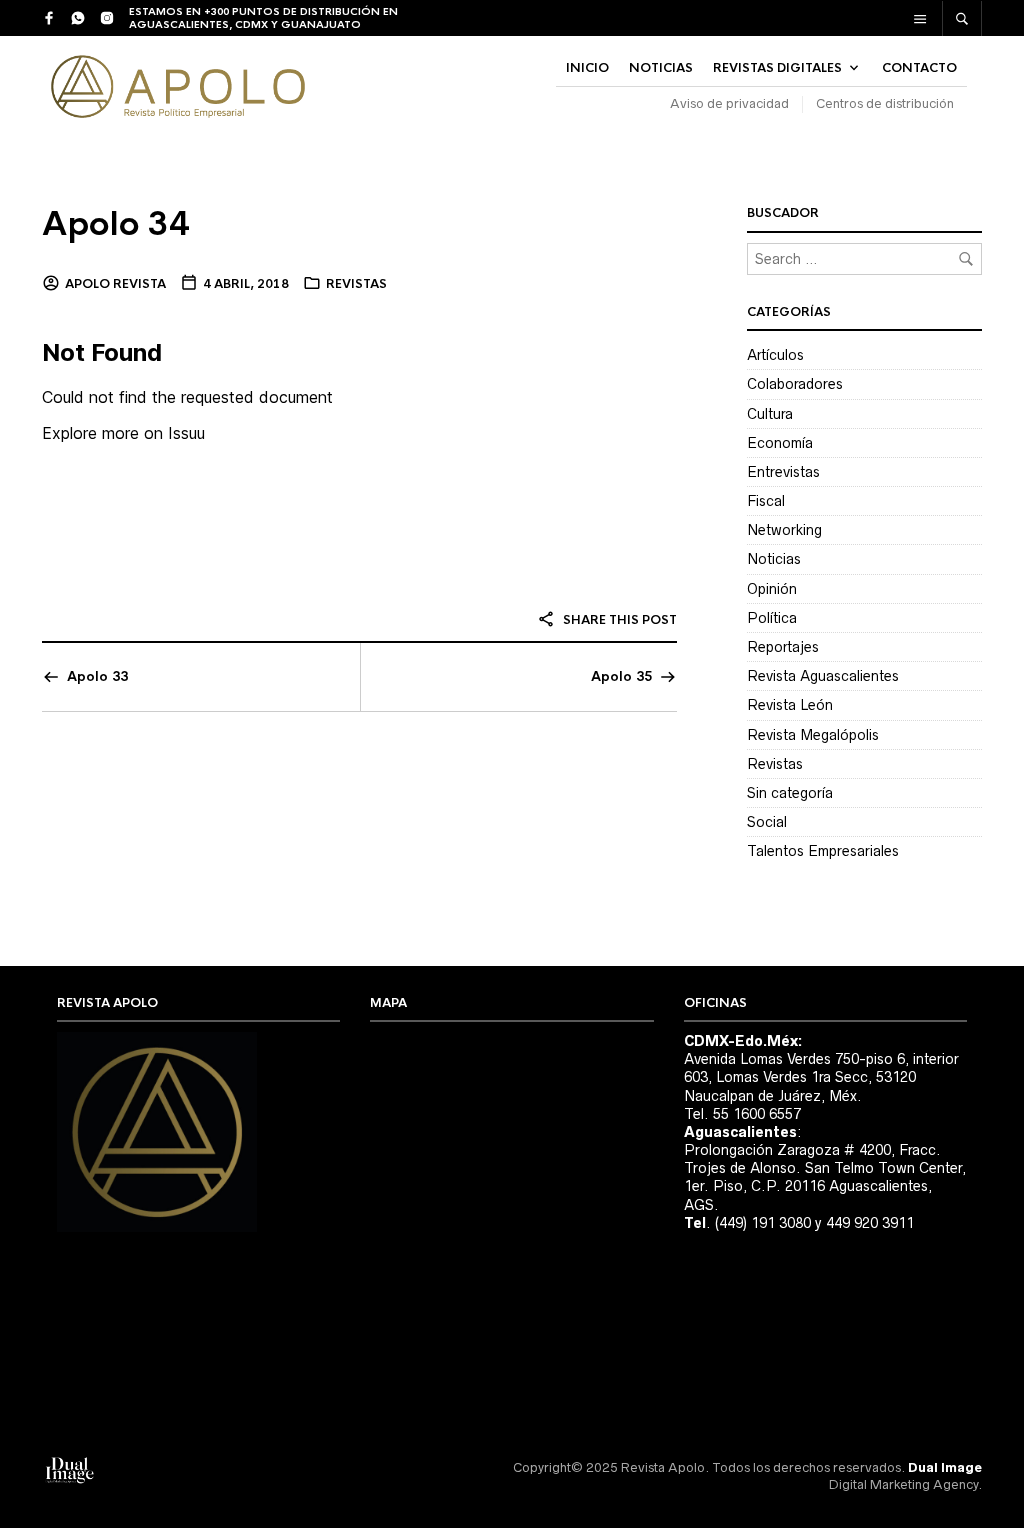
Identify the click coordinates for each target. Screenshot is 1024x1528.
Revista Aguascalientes (823, 676)
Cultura (770, 414)
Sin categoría (790, 793)
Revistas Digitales (777, 68)
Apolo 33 (97, 676)
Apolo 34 (116, 224)
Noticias (774, 559)
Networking (784, 530)
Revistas (356, 284)
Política (772, 618)
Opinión (772, 589)
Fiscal (766, 501)
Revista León (790, 705)
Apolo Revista (115, 284)
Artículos (775, 355)
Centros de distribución (885, 103)
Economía (780, 443)
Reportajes (783, 647)
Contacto (919, 68)
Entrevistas (783, 472)
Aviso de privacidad (729, 103)
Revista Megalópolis (813, 735)
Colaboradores (795, 384)
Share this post (618, 620)
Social (767, 822)
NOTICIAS (661, 68)
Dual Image (945, 1467)
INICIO (587, 68)
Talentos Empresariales (823, 851)
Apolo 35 (621, 676)
